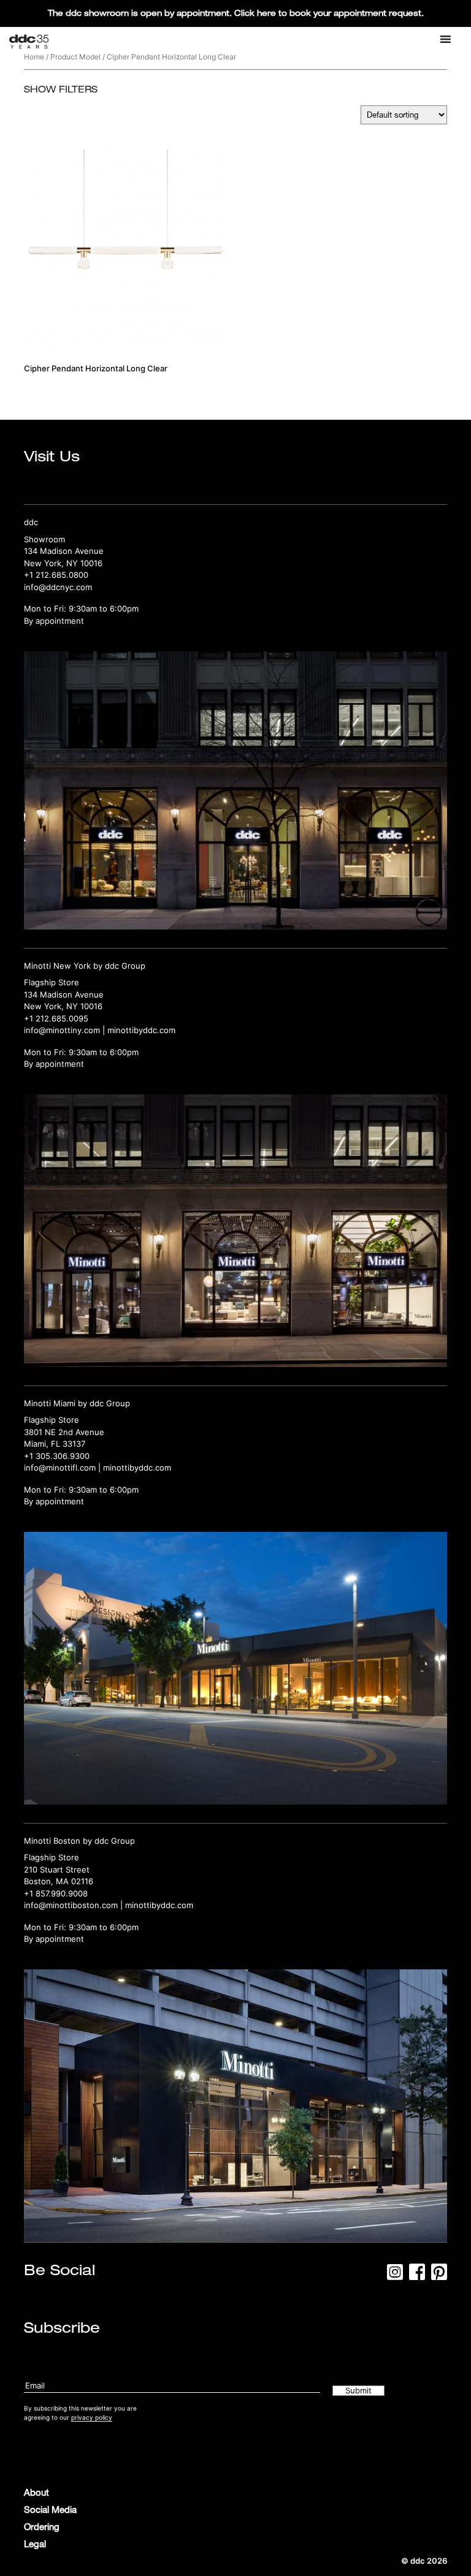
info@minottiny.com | (66, 1030)
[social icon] (395, 2276)
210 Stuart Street (57, 1869)
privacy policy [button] (92, 2417)
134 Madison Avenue (64, 551)
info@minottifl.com (60, 1468)
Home (34, 57)
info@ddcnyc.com (58, 587)
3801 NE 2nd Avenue (64, 1432)
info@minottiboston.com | (75, 1905)
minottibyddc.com (141, 1030)
